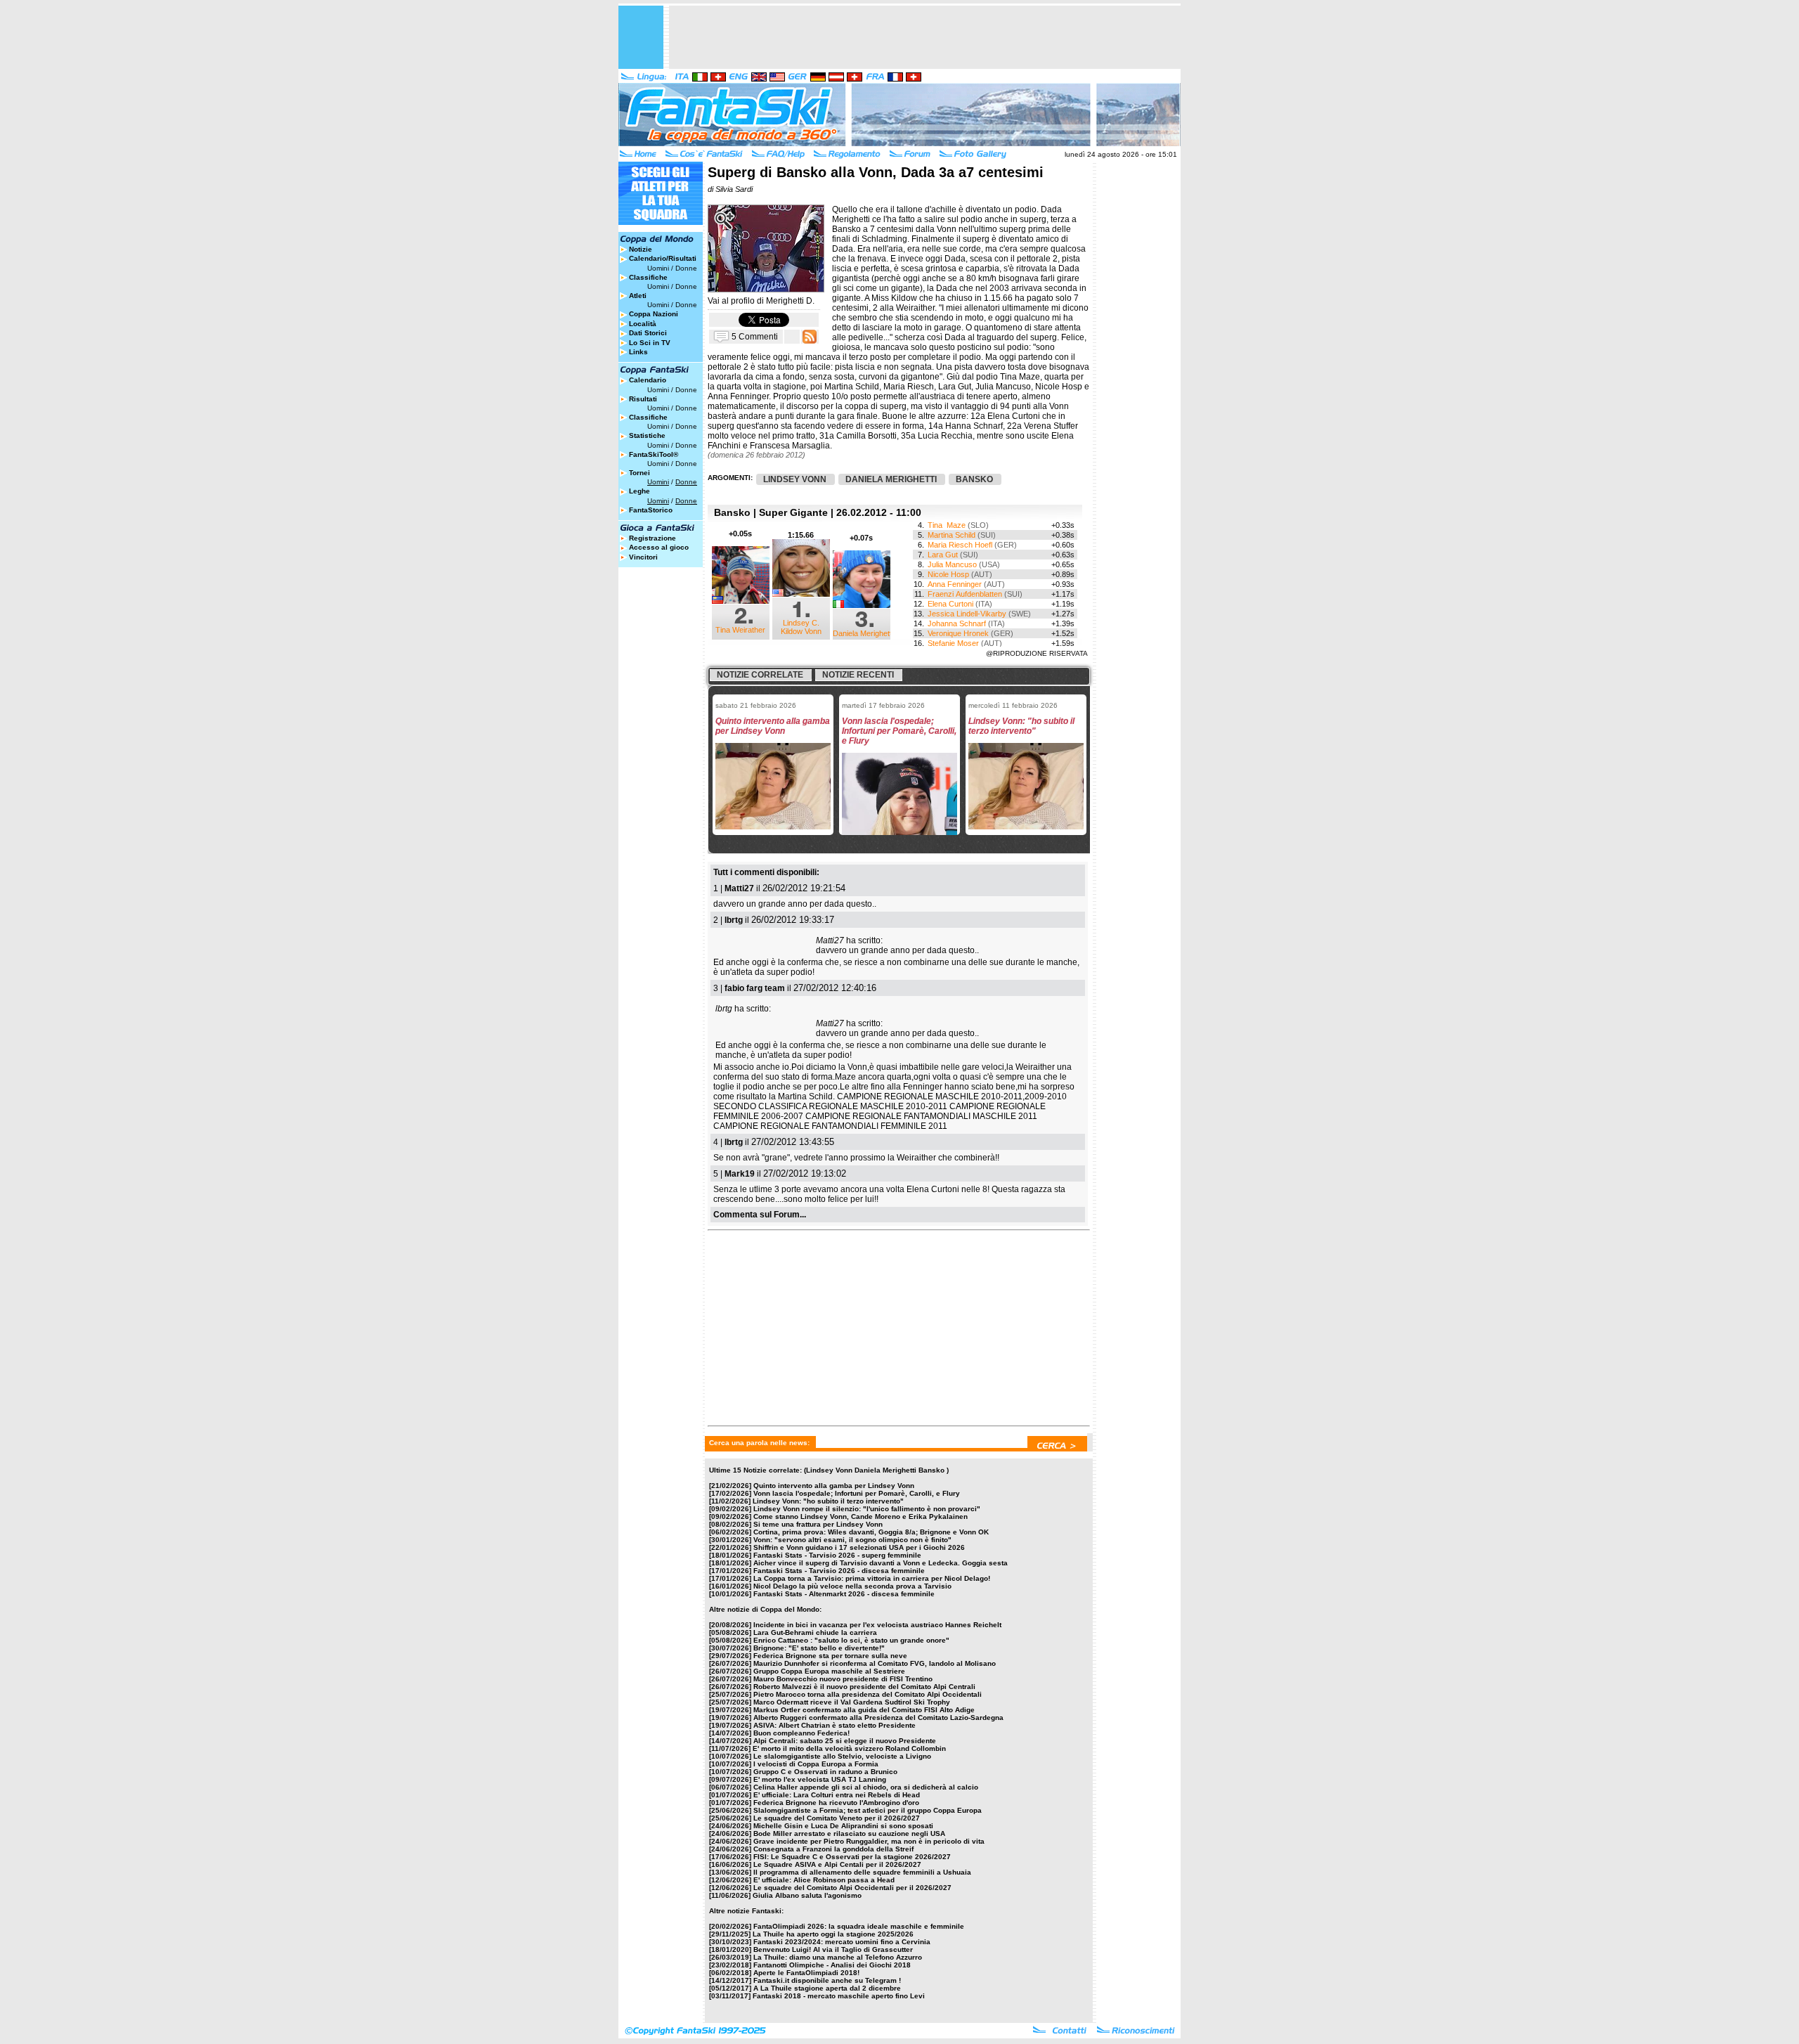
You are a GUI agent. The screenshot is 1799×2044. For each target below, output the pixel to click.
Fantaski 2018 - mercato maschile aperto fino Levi (839, 1996)
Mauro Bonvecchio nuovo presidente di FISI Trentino (843, 1679)
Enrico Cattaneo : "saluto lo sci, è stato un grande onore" (851, 1640)
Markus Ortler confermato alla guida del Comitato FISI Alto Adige (864, 1710)
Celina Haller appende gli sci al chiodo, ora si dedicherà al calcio (866, 1787)
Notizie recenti (858, 675)
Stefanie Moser (953, 643)
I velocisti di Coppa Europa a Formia (816, 1764)
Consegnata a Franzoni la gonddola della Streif (833, 1849)
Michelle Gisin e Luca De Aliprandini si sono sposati (843, 1826)
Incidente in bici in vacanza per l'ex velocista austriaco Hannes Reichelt (877, 1625)
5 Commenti (755, 336)
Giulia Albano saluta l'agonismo (807, 1895)
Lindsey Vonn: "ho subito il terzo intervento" (828, 1501)
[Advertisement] (925, 37)
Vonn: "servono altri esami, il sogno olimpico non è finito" (852, 1540)
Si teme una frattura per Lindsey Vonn (818, 1524)
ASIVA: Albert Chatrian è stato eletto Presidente (834, 1725)
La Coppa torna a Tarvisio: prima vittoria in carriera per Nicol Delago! (872, 1578)
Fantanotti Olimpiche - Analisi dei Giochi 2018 (832, 1965)
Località (643, 324)
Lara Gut (943, 555)
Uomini (658, 268)
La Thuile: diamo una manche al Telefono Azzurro (838, 1957)
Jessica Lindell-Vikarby (967, 614)
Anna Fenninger (955, 584)
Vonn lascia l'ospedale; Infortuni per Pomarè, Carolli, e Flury (857, 1493)
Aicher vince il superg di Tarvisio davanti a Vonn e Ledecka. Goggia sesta (881, 1563)
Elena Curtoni (950, 604)
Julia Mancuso (952, 564)
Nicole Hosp (948, 574)
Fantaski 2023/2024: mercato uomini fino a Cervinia (842, 1942)
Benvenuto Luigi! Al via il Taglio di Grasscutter (833, 1949)
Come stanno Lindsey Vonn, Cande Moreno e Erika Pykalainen (860, 1516)
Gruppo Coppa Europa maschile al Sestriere (829, 1671)
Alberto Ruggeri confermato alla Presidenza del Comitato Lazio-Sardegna (878, 1718)
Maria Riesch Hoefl (960, 545)
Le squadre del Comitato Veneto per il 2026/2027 (837, 1818)
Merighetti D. (790, 301)
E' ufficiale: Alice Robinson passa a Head (824, 1880)
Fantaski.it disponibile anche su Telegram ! (827, 1980)
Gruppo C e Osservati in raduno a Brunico (825, 1772)
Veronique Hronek (958, 633)
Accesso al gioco (659, 547)
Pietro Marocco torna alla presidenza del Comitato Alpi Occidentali (868, 1694)
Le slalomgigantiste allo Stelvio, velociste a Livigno (842, 1756)
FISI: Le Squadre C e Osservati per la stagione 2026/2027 (852, 1857)
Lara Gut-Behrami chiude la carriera (815, 1632)
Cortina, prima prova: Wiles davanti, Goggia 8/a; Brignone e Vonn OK (871, 1532)
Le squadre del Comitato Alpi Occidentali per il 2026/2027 (852, 1888)
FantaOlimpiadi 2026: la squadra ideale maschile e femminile (859, 1926)
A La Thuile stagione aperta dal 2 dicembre (827, 1988)
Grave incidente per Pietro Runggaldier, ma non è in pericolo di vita (869, 1841)
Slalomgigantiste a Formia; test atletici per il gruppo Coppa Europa (868, 1810)
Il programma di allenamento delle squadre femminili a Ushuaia (862, 1872)
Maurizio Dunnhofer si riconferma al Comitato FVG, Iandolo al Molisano (875, 1663)
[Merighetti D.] (766, 289)
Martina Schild (952, 535)
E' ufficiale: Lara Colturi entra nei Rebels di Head (837, 1795)
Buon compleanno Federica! (801, 1733)
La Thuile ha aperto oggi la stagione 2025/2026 (833, 1934)
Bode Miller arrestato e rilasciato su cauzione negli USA (849, 1833)
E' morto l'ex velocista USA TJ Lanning (820, 1779)
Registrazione (652, 538)
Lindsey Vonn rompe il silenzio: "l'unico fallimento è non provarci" (867, 1509)
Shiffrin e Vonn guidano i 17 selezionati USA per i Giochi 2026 (859, 1547)
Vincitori (643, 557)
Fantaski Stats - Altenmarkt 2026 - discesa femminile (844, 1594)
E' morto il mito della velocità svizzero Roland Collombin (849, 1748)
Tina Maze (947, 525)
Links (638, 352)
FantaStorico (651, 510)
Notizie (641, 249)
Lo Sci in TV (650, 343)
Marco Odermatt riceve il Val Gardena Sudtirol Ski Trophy (852, 1702)
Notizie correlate (760, 675)
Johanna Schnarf (957, 623)
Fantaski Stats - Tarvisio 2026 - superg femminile (837, 1555)
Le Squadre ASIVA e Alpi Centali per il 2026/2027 (837, 1864)
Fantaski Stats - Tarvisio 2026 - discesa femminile (839, 1571)
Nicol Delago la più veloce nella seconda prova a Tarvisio (852, 1586)
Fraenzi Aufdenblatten (965, 594)
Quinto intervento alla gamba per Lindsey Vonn (834, 1486)
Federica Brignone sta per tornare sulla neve (830, 1656)
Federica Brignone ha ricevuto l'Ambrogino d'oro (836, 1803)
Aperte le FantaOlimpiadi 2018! (806, 1973)
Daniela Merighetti (863, 633)
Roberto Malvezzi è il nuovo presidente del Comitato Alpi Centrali (864, 1687)
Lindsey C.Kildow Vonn (801, 627)
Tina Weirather (740, 630)
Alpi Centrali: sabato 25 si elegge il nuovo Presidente (845, 1741)
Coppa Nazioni (654, 314)
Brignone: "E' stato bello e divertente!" (819, 1648)
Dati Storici (648, 333)
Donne (686, 268)
